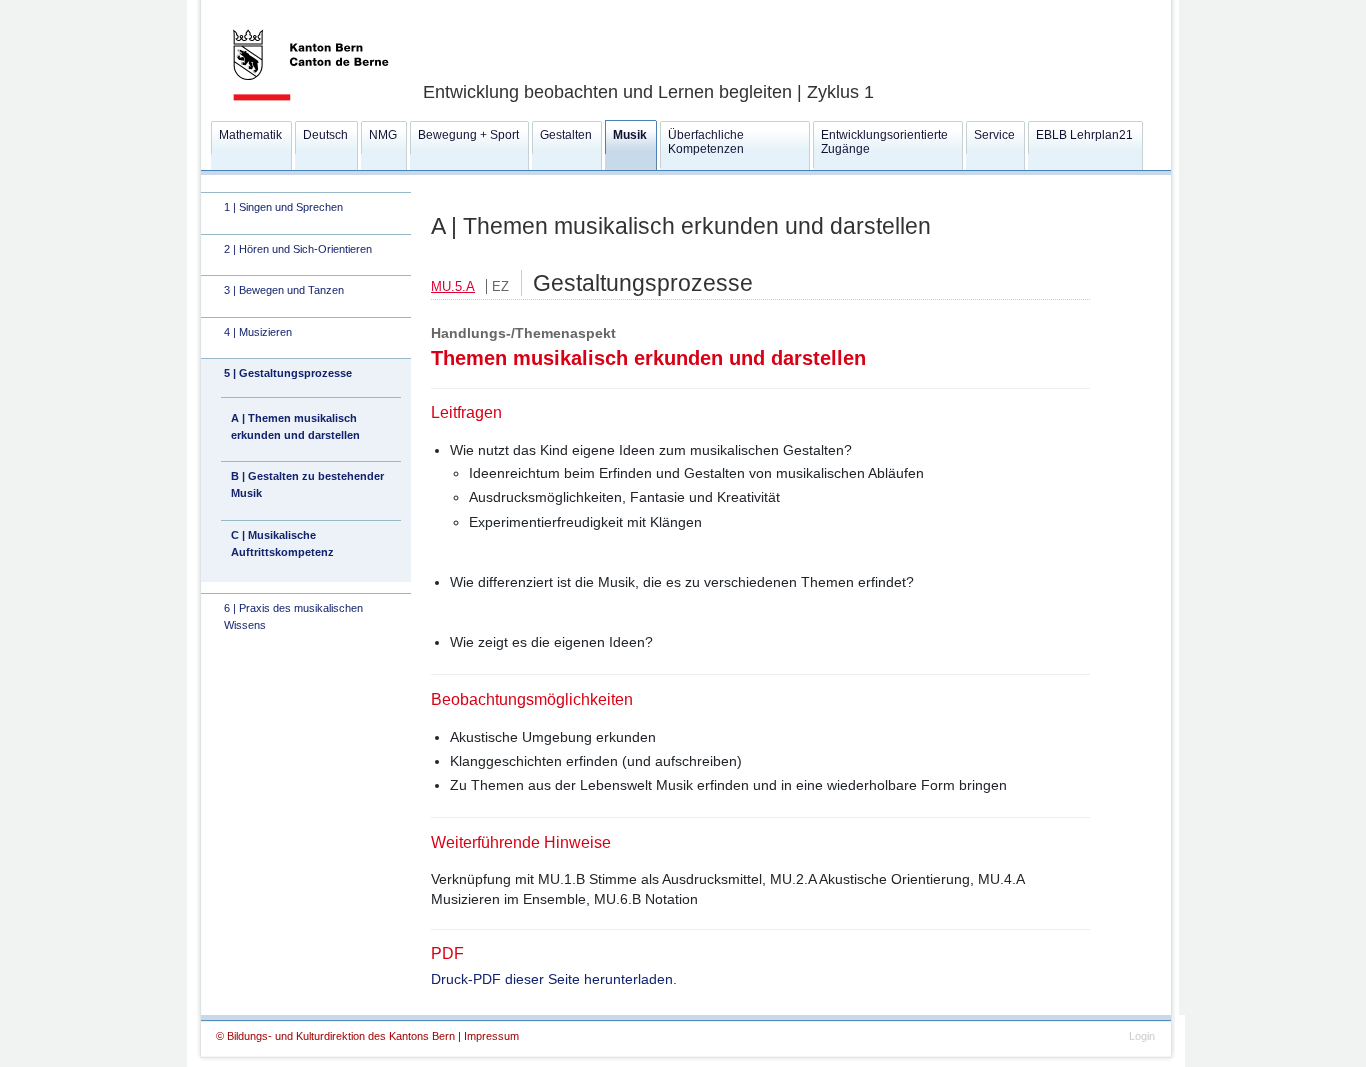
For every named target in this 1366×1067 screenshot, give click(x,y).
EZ (500, 286)
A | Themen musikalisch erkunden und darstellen (295, 426)
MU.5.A (453, 286)
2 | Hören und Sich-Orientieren (298, 249)
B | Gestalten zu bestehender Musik (307, 484)
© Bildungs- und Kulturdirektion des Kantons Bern (337, 1036)
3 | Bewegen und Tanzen (284, 290)
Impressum (491, 1036)
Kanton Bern (287, 7)
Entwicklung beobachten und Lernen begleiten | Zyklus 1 (648, 92)
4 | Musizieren (258, 332)
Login (1142, 1036)
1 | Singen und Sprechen (283, 207)
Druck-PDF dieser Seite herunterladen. (554, 979)
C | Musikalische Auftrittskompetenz (282, 543)
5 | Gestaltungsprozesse (288, 373)
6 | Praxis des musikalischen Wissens (293, 616)
